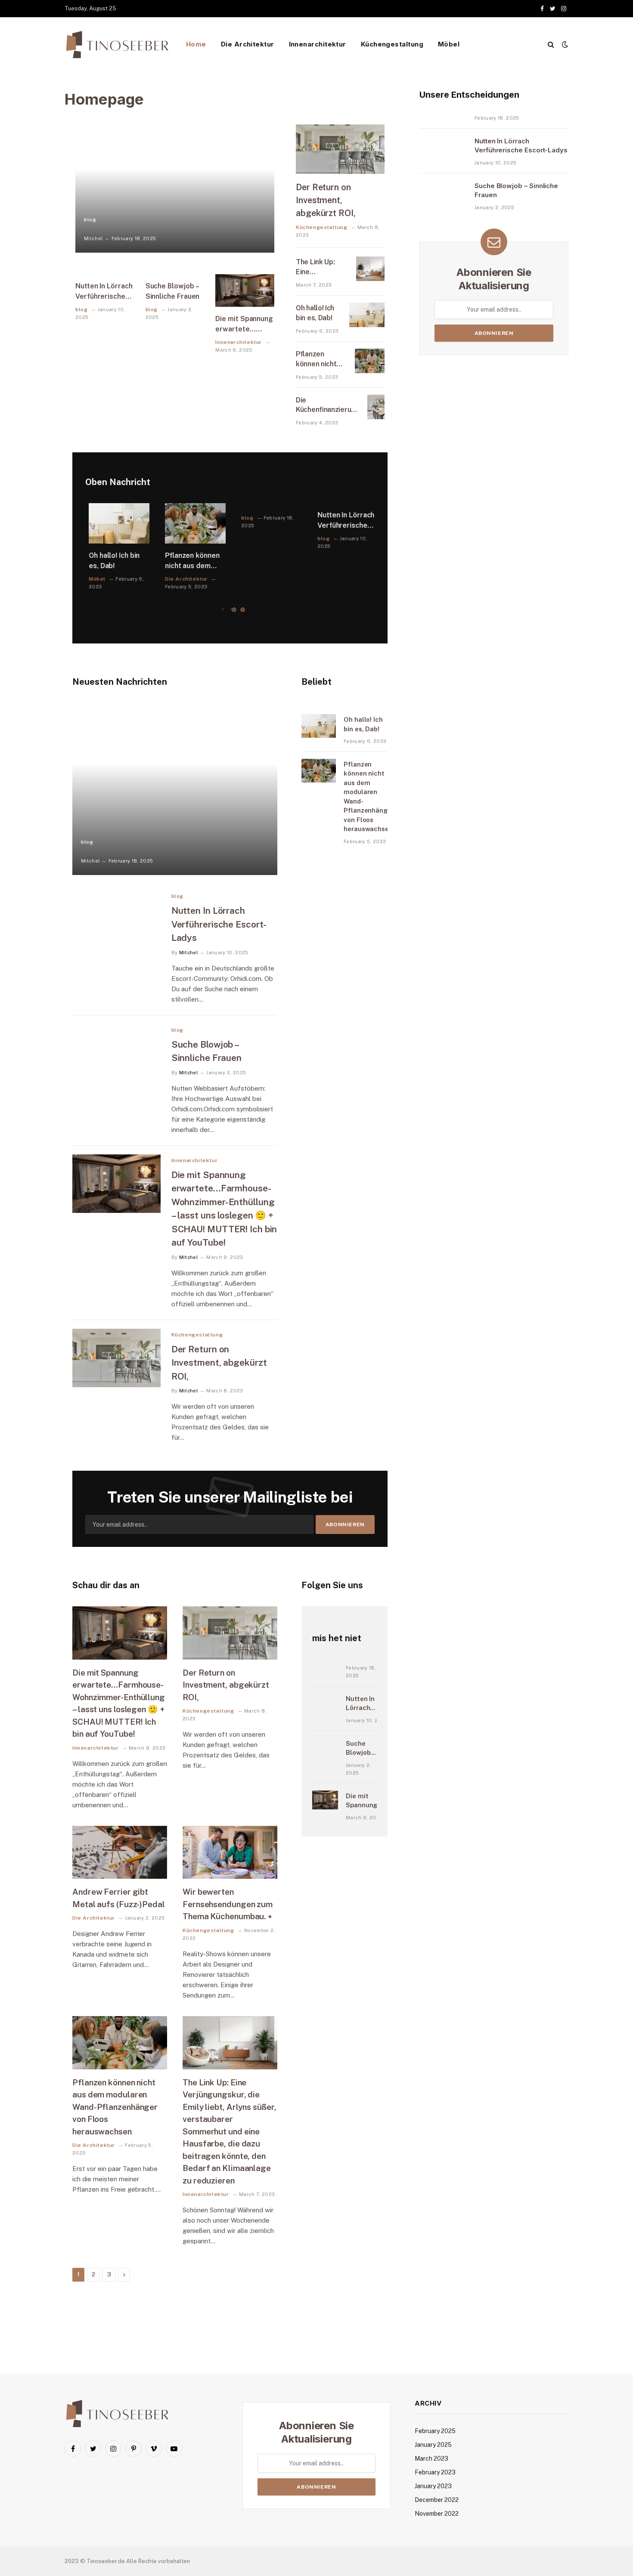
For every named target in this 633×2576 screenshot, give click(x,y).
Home (196, 44)
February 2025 (435, 2431)
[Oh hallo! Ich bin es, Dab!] (367, 315)
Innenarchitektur (318, 44)
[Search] (551, 45)
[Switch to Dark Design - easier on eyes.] (564, 44)
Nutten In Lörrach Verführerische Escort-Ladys (104, 292)
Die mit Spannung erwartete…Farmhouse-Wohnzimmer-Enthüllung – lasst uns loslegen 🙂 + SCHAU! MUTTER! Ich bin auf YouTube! (245, 325)
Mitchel (93, 238)
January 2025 (433, 2445)
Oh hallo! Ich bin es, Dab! (315, 313)
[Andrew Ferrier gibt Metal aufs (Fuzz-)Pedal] (120, 1852)
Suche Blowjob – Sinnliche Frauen (173, 291)
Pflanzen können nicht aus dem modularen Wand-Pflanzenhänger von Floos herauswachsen (321, 360)
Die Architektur (248, 44)
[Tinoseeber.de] (118, 45)
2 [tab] (243, 610)
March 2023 (431, 2458)
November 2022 (437, 2514)
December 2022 (437, 2500)
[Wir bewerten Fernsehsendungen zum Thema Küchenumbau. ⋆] (230, 1852)
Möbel (449, 44)
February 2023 (435, 2472)
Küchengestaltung (392, 44)
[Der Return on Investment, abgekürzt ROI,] (340, 149)
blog (90, 220)
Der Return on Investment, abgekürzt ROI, (326, 200)
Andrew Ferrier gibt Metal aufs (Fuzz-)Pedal (119, 1898)
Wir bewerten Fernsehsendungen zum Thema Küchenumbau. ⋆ (228, 1904)
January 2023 (433, 2486)
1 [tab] (234, 610)
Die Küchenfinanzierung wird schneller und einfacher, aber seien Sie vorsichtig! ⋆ (328, 406)
